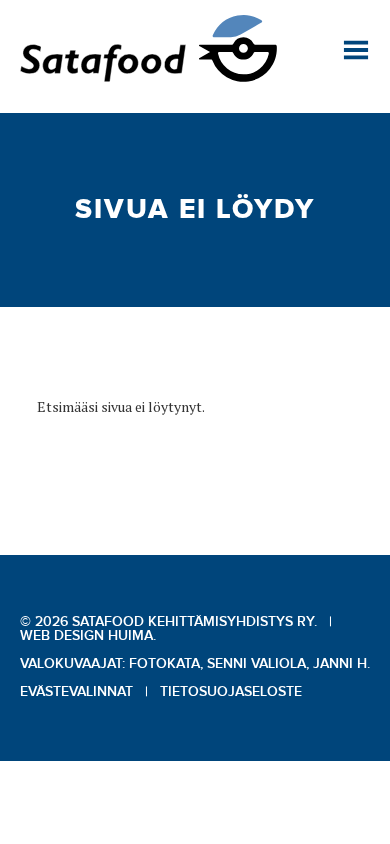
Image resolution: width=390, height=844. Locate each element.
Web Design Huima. (88, 636)
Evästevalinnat (76, 692)
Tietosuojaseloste (231, 692)
